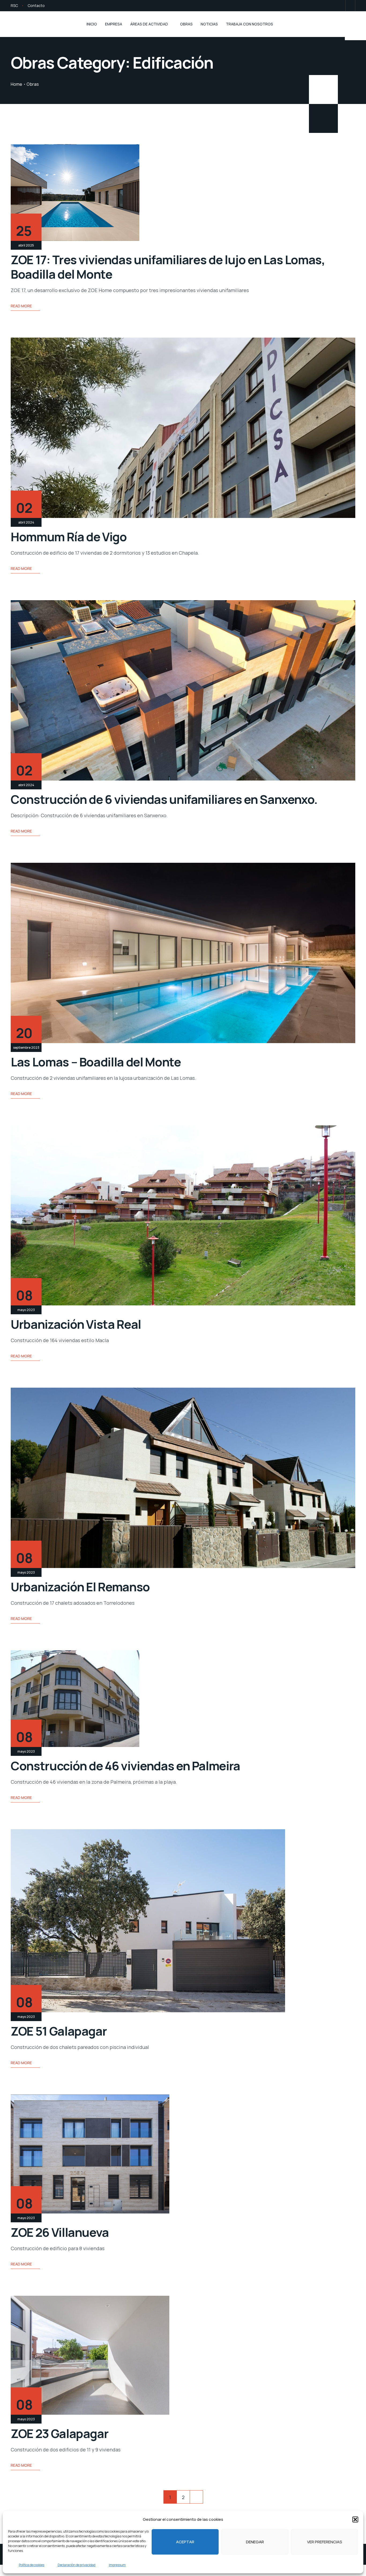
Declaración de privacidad (76, 2565)
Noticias (209, 24)
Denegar (255, 2542)
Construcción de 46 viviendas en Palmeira (125, 1766)
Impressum (117, 2565)
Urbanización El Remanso (80, 1587)
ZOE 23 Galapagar (59, 2433)
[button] (355, 2519)
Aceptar (185, 2542)
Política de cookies (31, 2565)
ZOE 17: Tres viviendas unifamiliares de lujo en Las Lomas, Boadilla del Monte (168, 267)
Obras (186, 24)
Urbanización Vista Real (76, 1324)
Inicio (92, 24)
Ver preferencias (325, 2542)
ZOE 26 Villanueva (60, 2232)
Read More (21, 306)
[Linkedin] (350, 6)
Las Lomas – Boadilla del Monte (96, 1062)
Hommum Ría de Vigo (69, 537)
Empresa (114, 24)
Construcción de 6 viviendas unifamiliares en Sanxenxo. (164, 799)
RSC (14, 5)
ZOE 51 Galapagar (59, 2031)
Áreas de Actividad (149, 24)
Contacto (36, 5)
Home (16, 84)
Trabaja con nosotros (249, 24)
